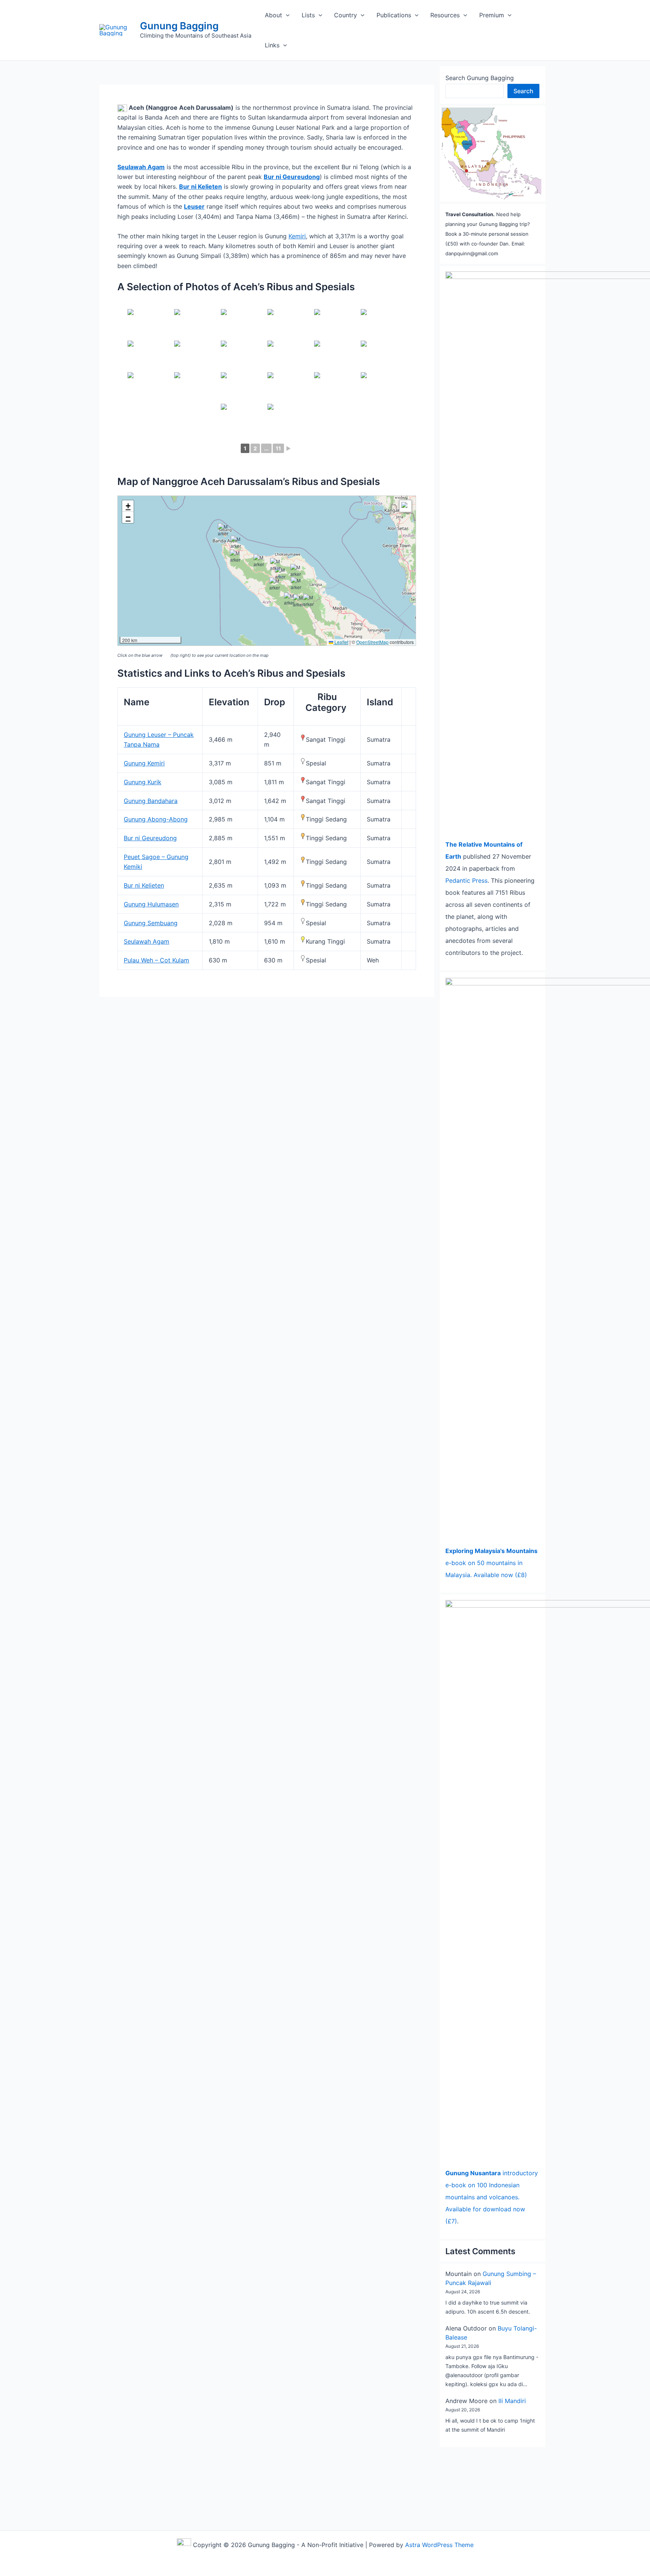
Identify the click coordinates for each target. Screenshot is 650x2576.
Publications (394, 15)
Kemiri (297, 236)
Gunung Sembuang (151, 923)
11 (278, 448)
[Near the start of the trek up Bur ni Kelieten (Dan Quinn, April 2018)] (383, 324)
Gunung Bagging (179, 26)
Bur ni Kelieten (144, 885)
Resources (445, 15)
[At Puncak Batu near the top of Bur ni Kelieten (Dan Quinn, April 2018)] (243, 387)
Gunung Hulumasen (151, 904)
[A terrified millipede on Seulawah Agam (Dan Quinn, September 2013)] (383, 356)
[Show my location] (405, 506)
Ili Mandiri (512, 2401)
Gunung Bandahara (151, 801)
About (273, 15)
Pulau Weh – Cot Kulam (156, 960)
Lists (308, 15)
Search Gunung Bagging (480, 78)
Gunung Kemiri (144, 763)
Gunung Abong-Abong (156, 819)
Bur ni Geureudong (292, 177)
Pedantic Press (466, 880)
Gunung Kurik (143, 782)
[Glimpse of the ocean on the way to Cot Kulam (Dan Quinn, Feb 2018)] (243, 324)
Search (523, 91)
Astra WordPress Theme (439, 2545)
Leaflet (341, 642)
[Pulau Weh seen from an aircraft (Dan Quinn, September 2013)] (337, 356)
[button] (286, 15)
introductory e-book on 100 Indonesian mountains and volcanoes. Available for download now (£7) (492, 2197)
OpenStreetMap (372, 642)
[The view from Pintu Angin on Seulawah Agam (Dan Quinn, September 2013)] (197, 324)
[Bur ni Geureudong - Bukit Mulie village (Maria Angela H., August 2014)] (197, 356)
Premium (492, 15)
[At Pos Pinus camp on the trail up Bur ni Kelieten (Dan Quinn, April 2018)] (243, 356)
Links (272, 45)
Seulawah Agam (147, 941)
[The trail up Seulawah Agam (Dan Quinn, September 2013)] (290, 419)
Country (346, 15)
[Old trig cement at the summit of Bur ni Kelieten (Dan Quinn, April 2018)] (243, 419)
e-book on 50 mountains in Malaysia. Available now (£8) (491, 1563)
